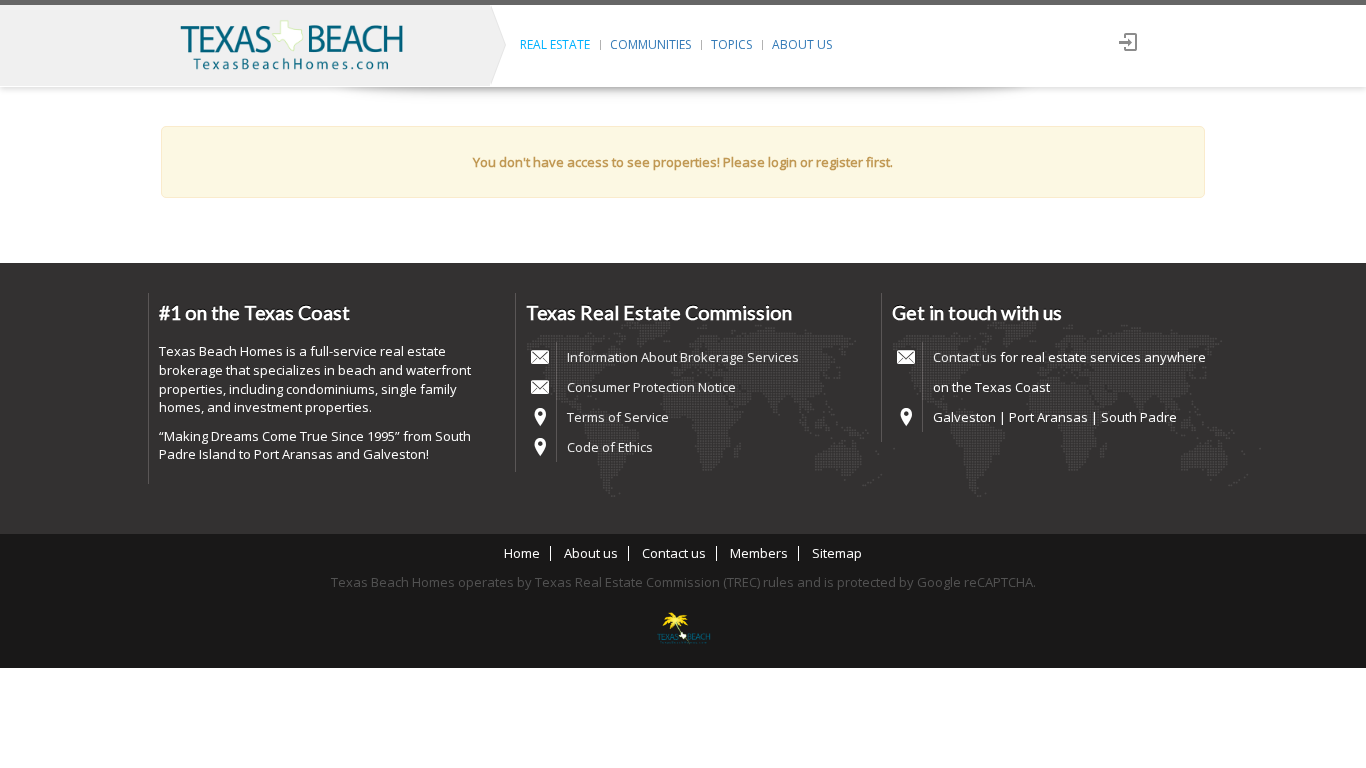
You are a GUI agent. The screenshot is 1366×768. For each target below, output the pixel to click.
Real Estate (555, 44)
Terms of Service (618, 417)
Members (759, 553)
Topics (731, 44)
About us (802, 44)
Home (522, 553)
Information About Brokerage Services (683, 357)
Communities (650, 44)
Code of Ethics (610, 447)
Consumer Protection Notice (651, 387)
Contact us (965, 357)
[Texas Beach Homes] (683, 630)
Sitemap (837, 553)
